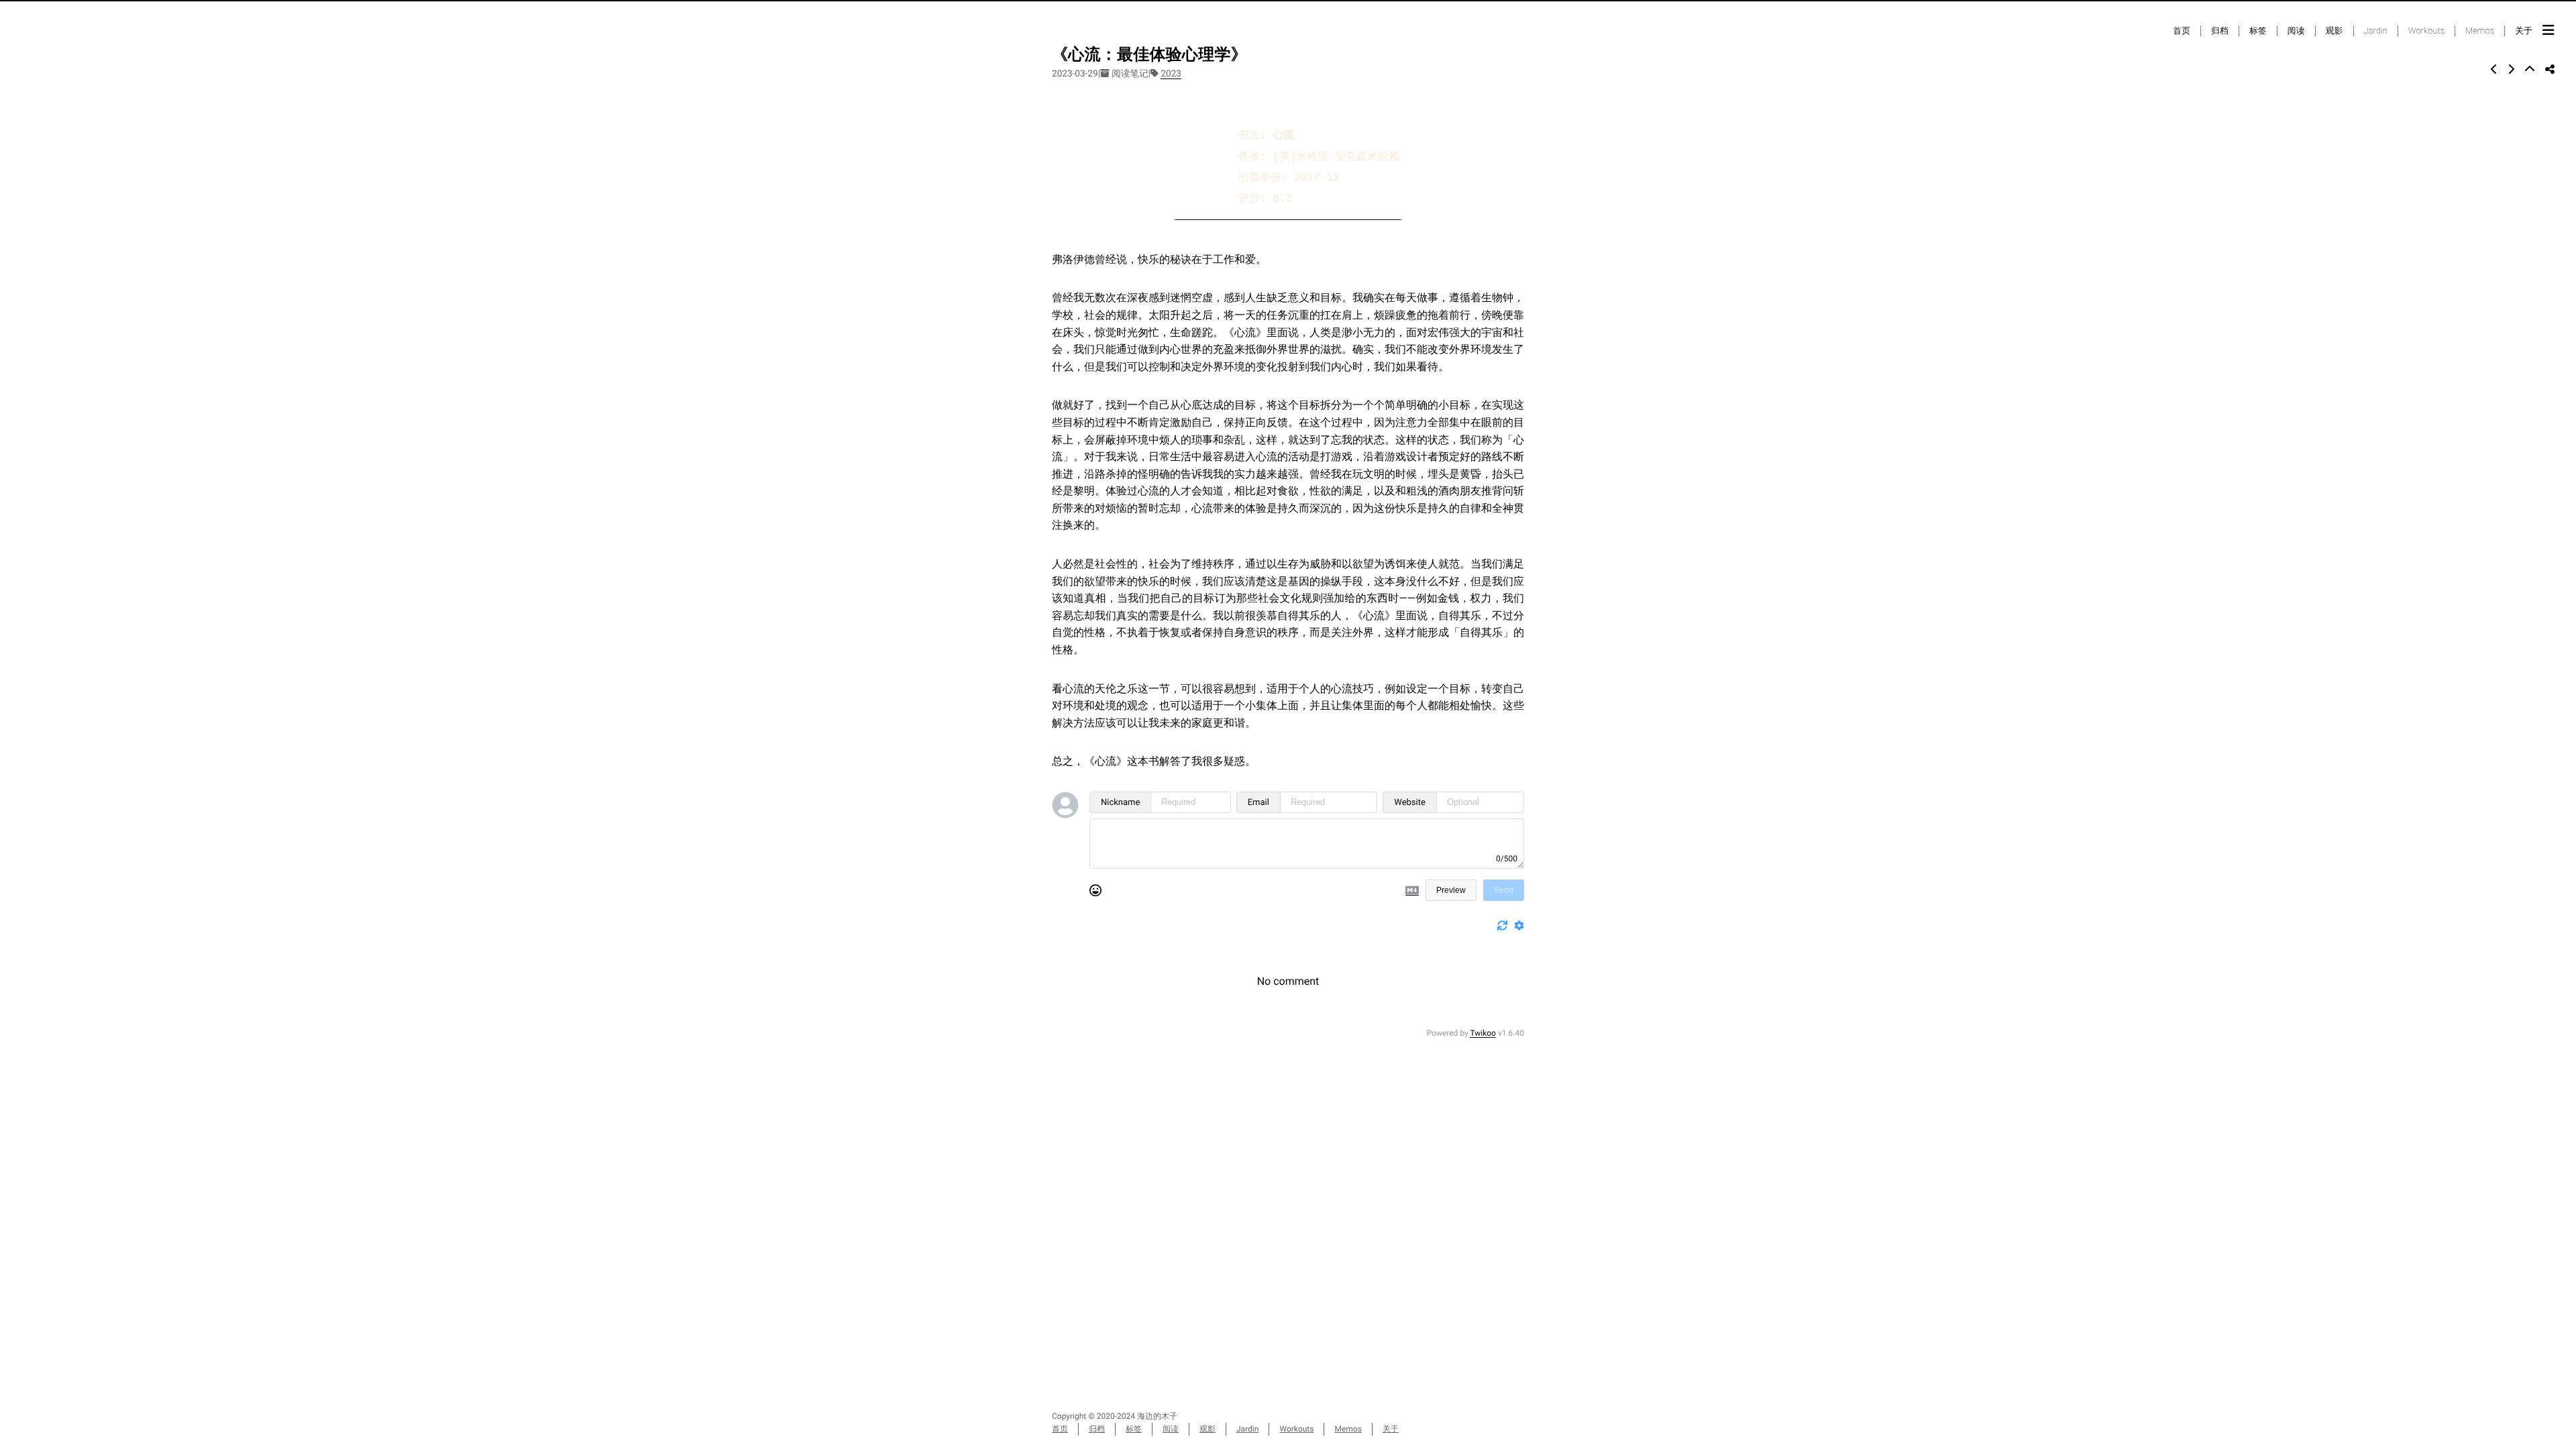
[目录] (2548, 30)
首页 (2182, 31)
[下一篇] (2511, 69)
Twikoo (1483, 1033)
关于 (2524, 31)
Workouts (2426, 31)
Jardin (2376, 31)
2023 (1171, 74)
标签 (2258, 31)
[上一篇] (2494, 69)
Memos (2480, 31)
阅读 (2296, 31)
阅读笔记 (1130, 74)
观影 (2334, 31)
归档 (2220, 31)
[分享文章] (2550, 69)
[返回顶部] (2530, 69)
